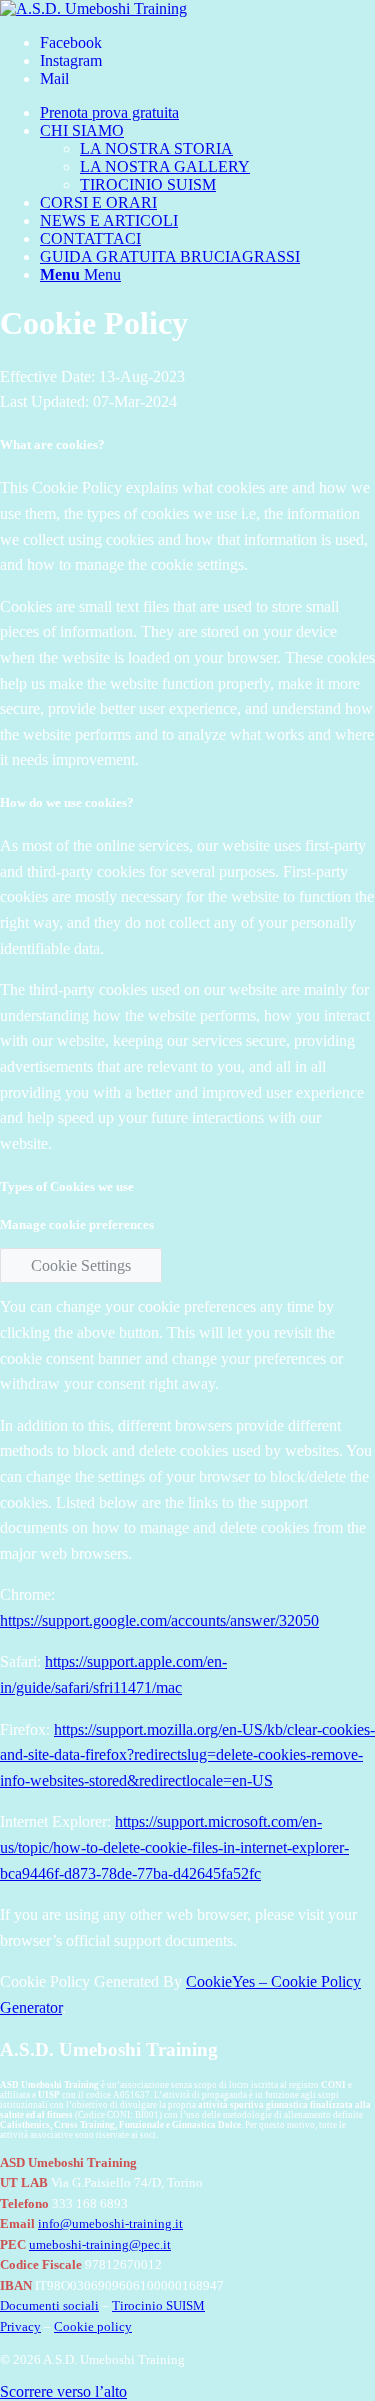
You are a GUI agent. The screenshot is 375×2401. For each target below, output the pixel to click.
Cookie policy (93, 2327)
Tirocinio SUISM (158, 2306)
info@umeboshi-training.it (110, 2224)
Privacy (20, 2327)
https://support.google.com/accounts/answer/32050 (159, 1620)
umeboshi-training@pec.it (100, 2245)
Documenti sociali (49, 2306)
